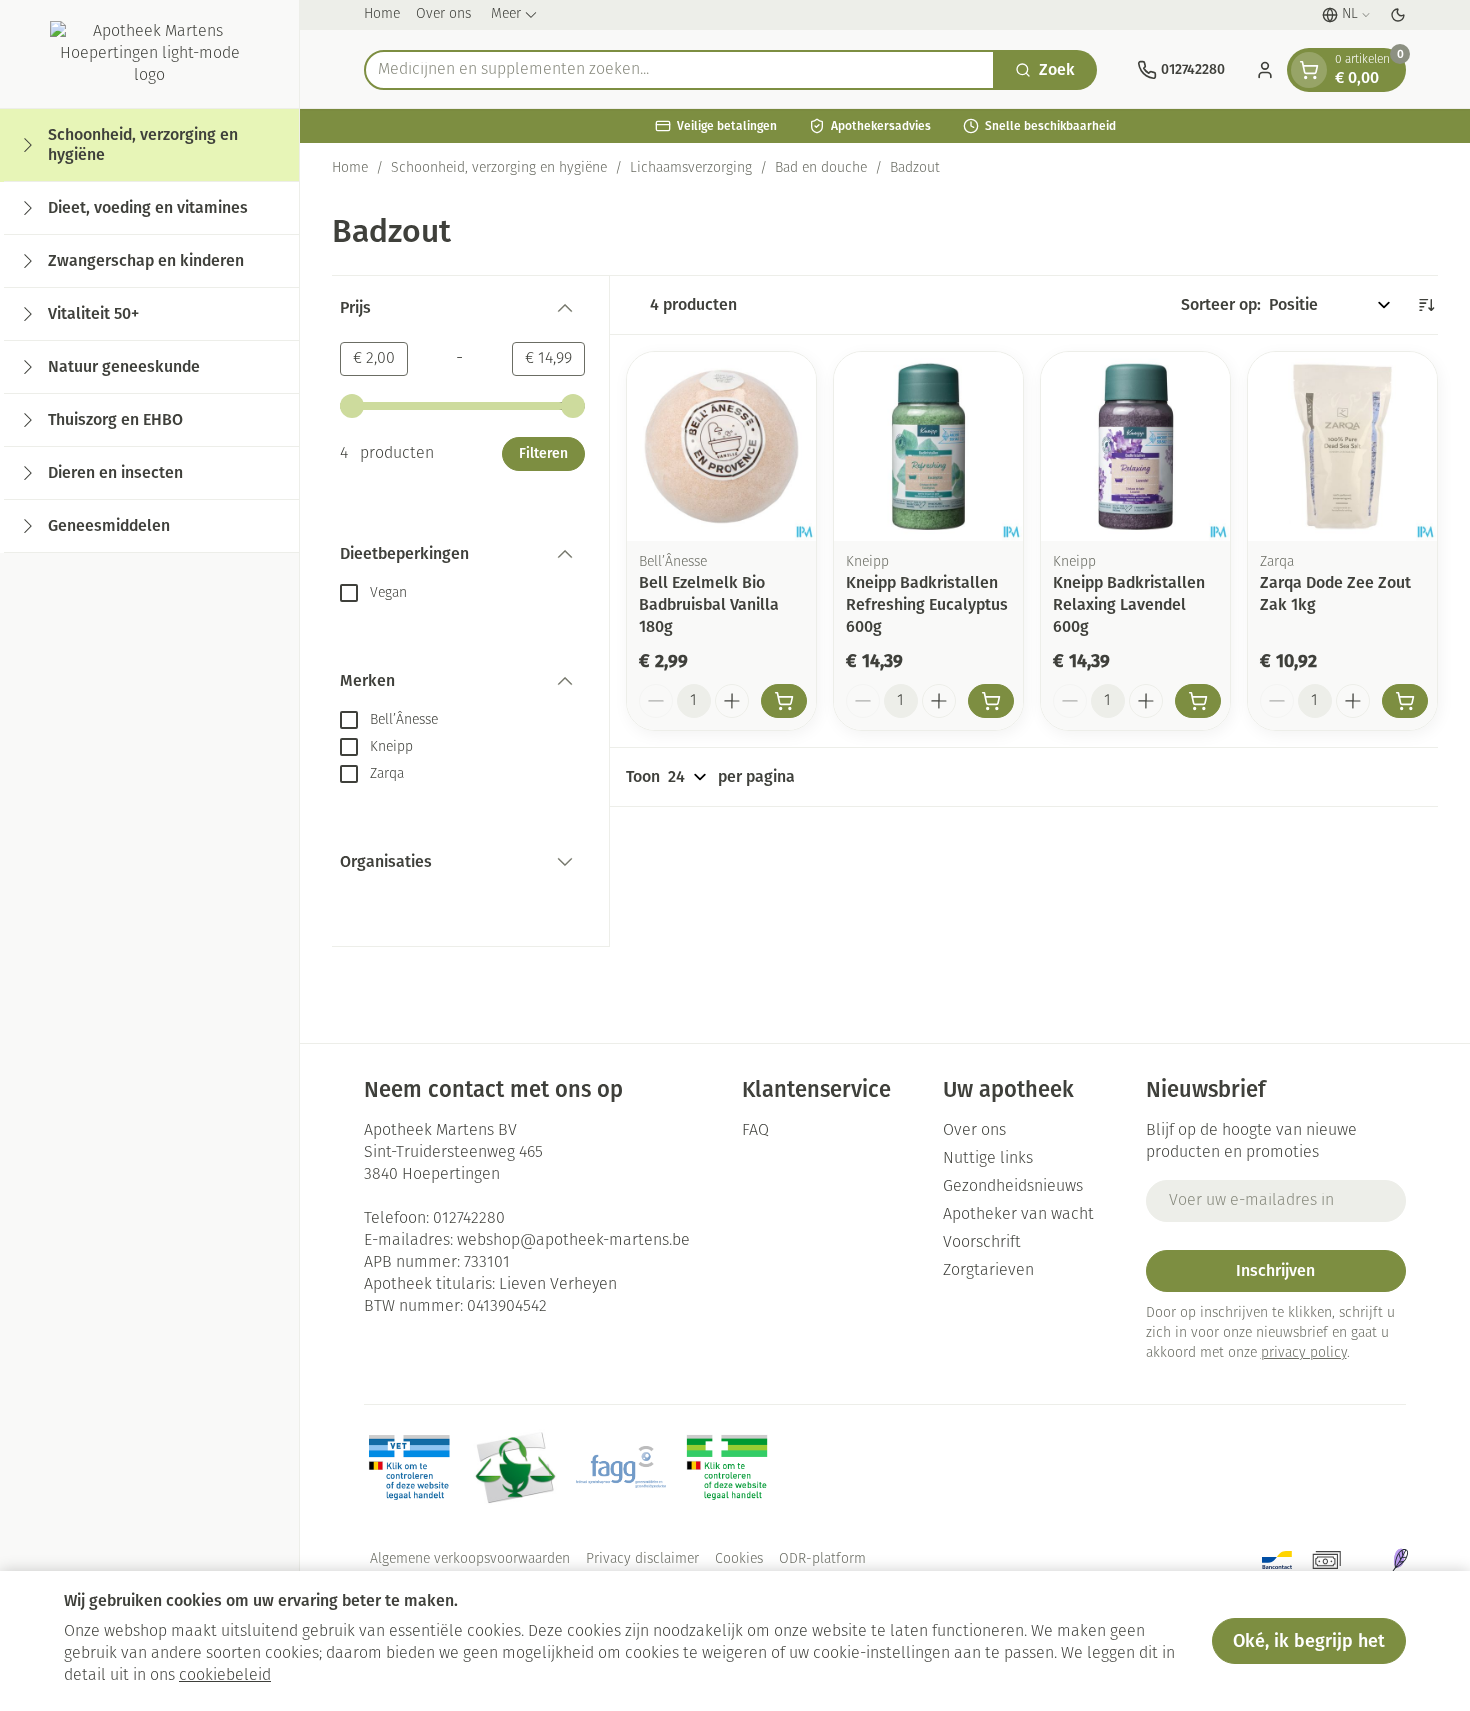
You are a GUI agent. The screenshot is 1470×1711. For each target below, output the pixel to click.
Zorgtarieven (988, 1271)
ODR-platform (822, 1559)
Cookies (739, 1559)
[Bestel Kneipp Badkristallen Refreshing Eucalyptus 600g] (991, 701)
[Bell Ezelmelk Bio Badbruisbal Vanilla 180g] (721, 446)
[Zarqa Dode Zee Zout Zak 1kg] (1342, 446)
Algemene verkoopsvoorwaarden (470, 1559)
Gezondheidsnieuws (1013, 1187)
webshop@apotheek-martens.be (573, 1241)
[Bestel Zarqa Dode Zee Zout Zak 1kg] (1405, 701)
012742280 (469, 1219)
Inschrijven (1275, 1270)
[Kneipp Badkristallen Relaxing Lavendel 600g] (1135, 446)
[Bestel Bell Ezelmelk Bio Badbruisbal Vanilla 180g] (784, 701)
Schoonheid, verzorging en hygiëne (499, 168)
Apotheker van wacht (1018, 1215)
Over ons (443, 14)
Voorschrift (982, 1243)
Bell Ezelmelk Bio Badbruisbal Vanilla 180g (709, 604)
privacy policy (1304, 1353)
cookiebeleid (225, 1676)
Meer (506, 14)
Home (382, 14)
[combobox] (679, 70)
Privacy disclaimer (642, 1559)
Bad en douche (821, 168)
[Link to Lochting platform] (1400, 1560)
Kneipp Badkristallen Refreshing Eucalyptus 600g (927, 604)
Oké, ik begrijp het (1309, 1641)
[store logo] (150, 54)
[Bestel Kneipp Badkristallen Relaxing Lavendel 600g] (1198, 701)
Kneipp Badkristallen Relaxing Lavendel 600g (1129, 604)
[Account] (1265, 70)
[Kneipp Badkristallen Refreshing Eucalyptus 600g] (928, 446)
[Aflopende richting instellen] (1426, 305)
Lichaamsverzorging (691, 168)
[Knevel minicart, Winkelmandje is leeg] (1309, 70)
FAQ (755, 1131)
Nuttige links (988, 1159)
